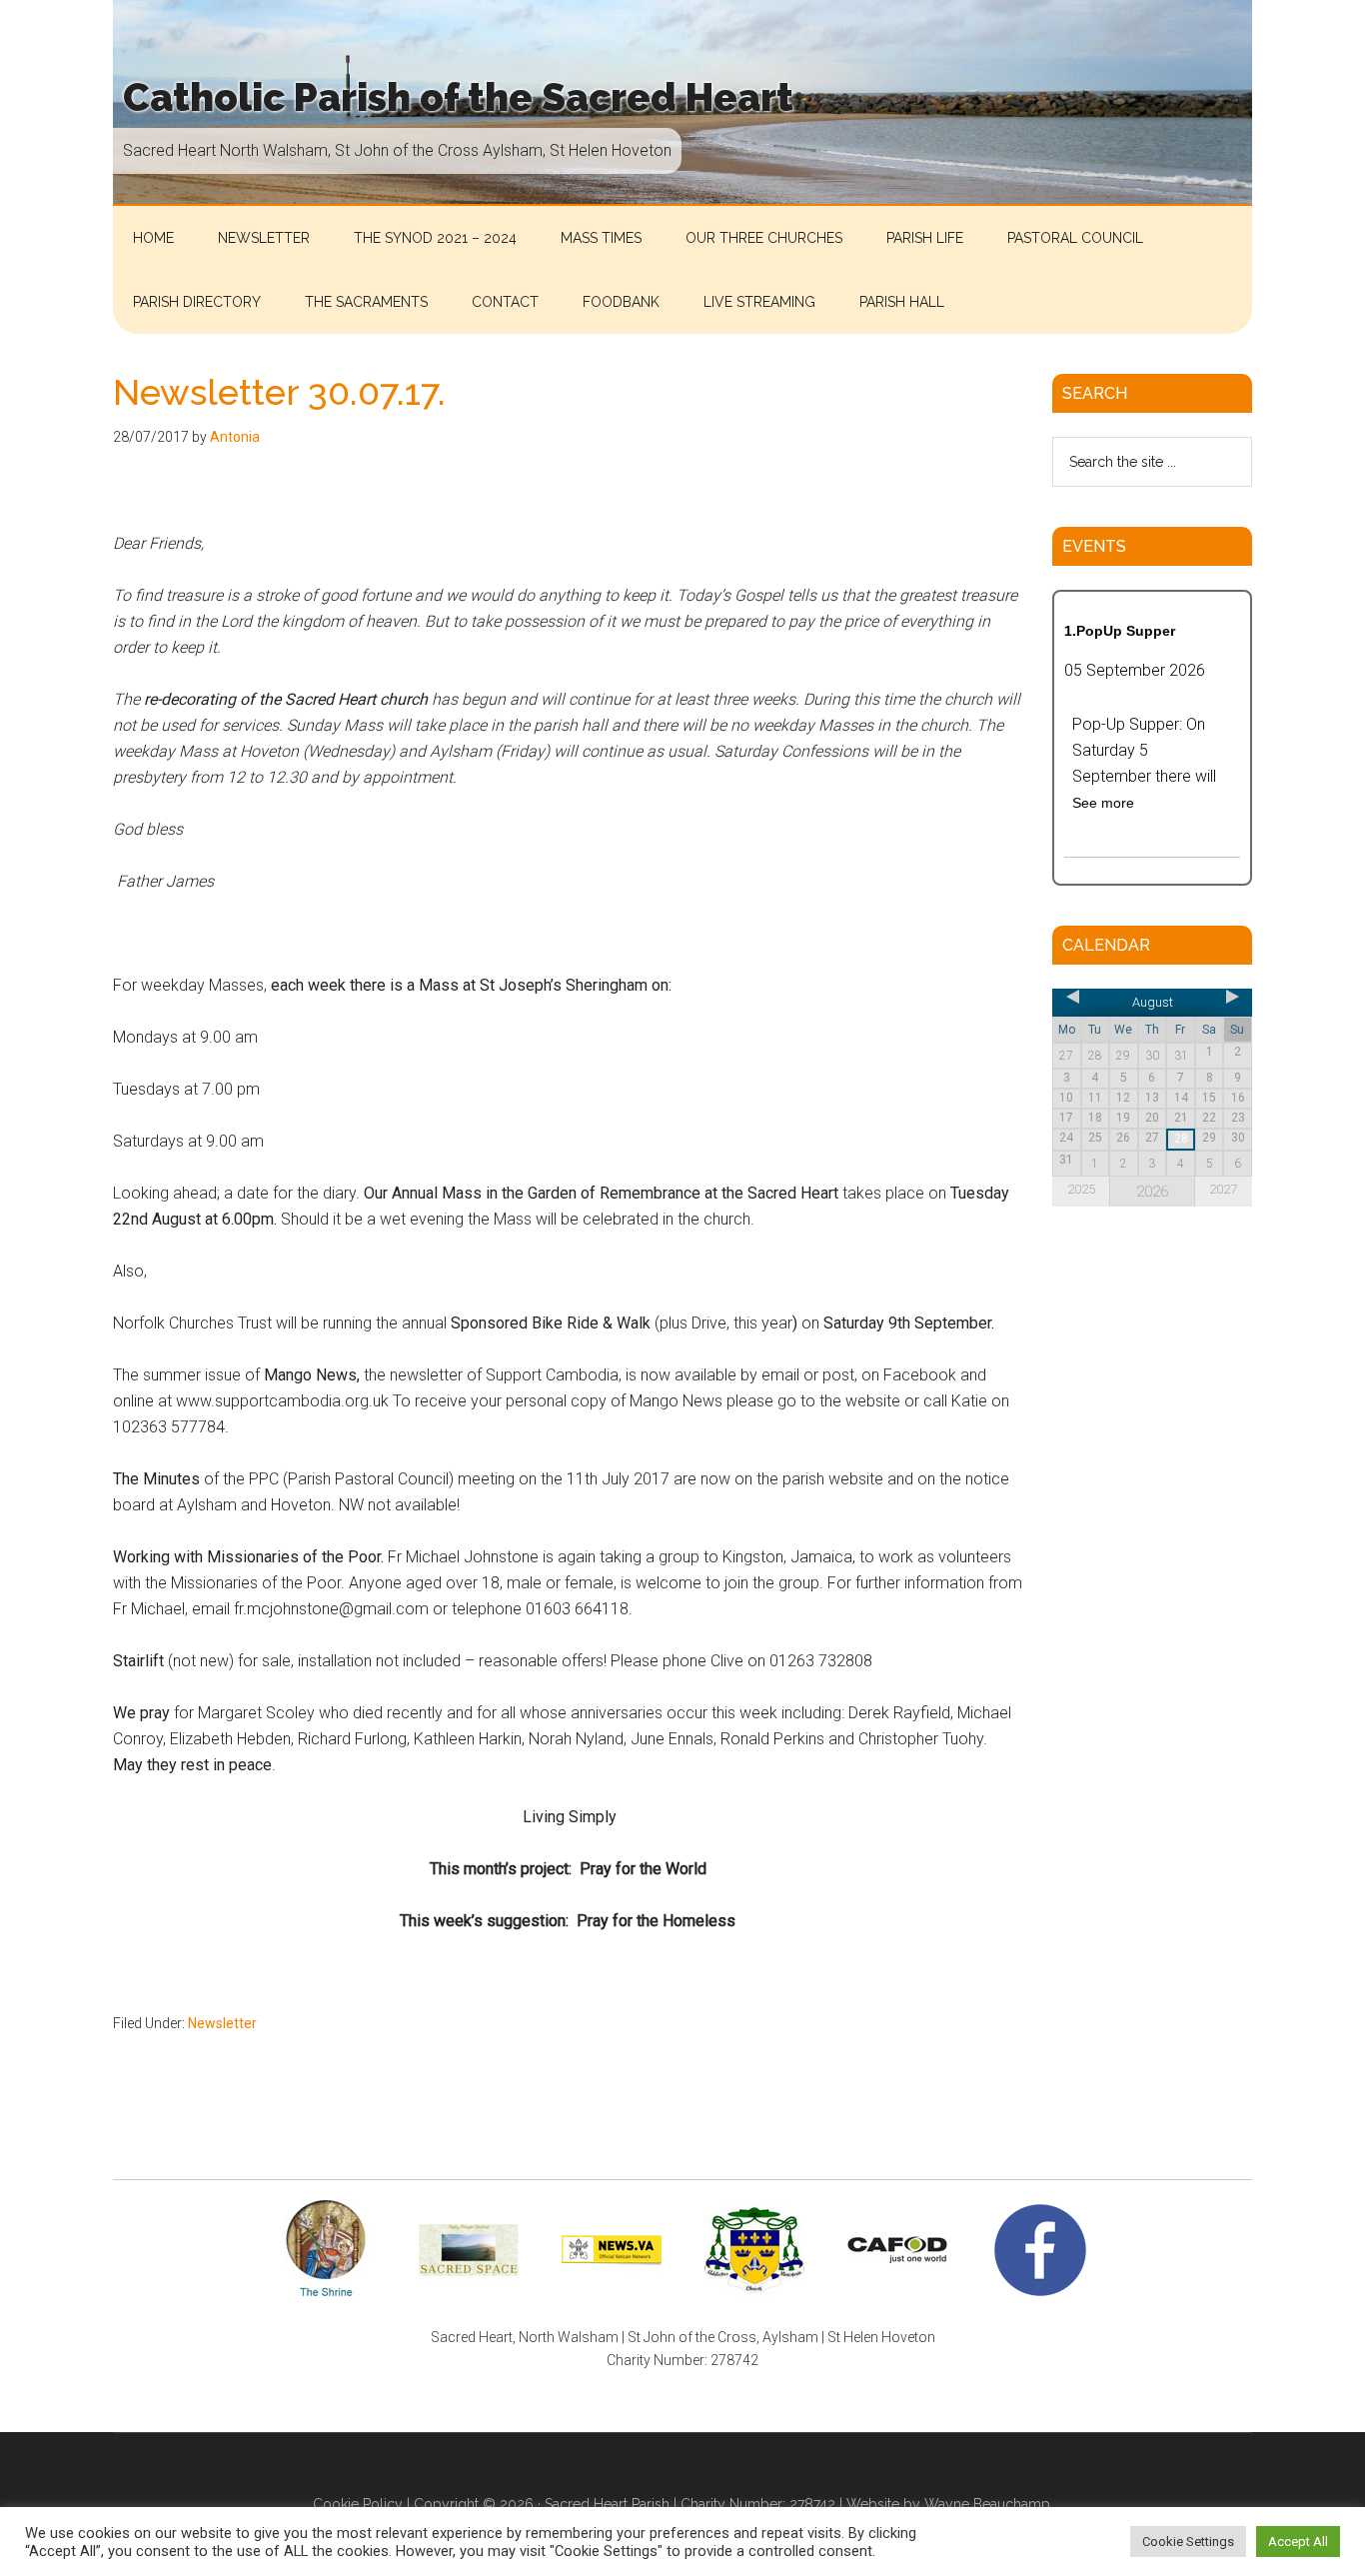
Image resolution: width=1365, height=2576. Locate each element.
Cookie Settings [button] (1188, 2542)
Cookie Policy (358, 2504)
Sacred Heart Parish (607, 2504)
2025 (1081, 1189)
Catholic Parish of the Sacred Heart (458, 97)
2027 (1223, 1189)
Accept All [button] (1298, 2542)
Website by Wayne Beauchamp (948, 2504)
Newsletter (222, 2023)
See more (1103, 803)
